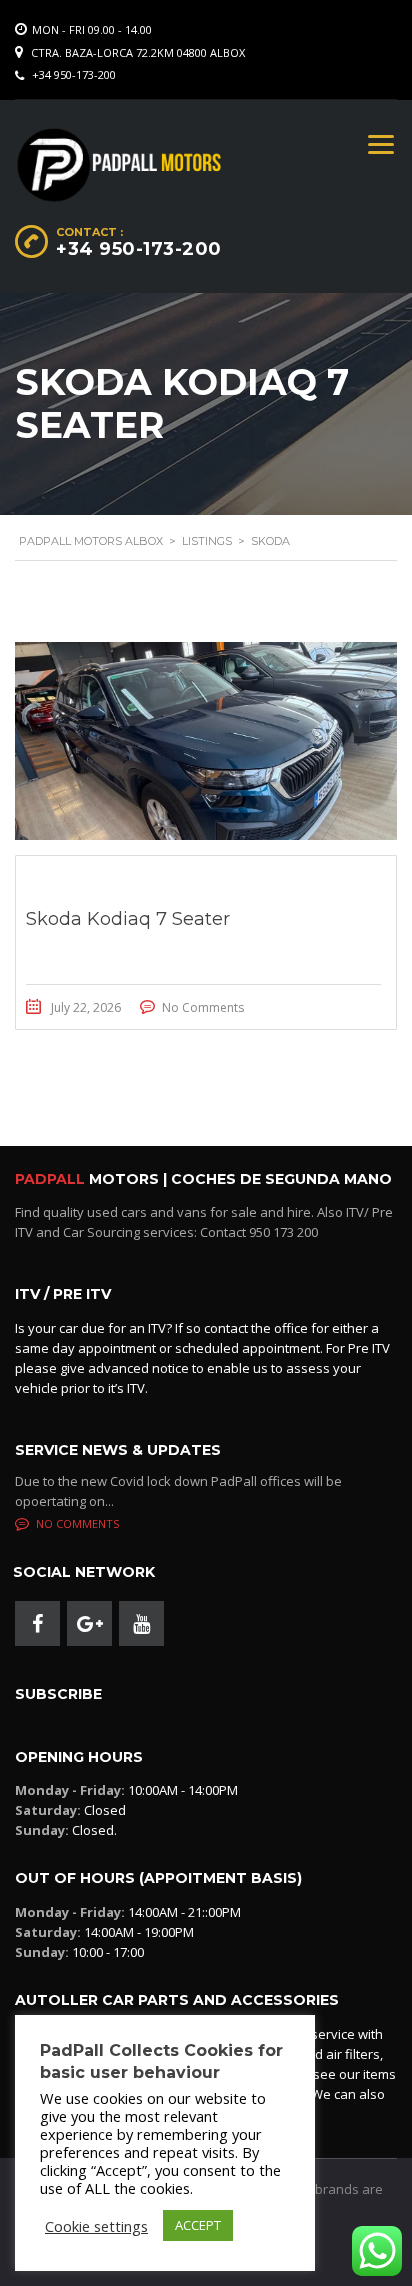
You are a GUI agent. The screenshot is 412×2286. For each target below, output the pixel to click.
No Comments (203, 1007)
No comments (77, 1523)
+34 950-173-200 (74, 74)
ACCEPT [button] (198, 2225)
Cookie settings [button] (96, 2226)
